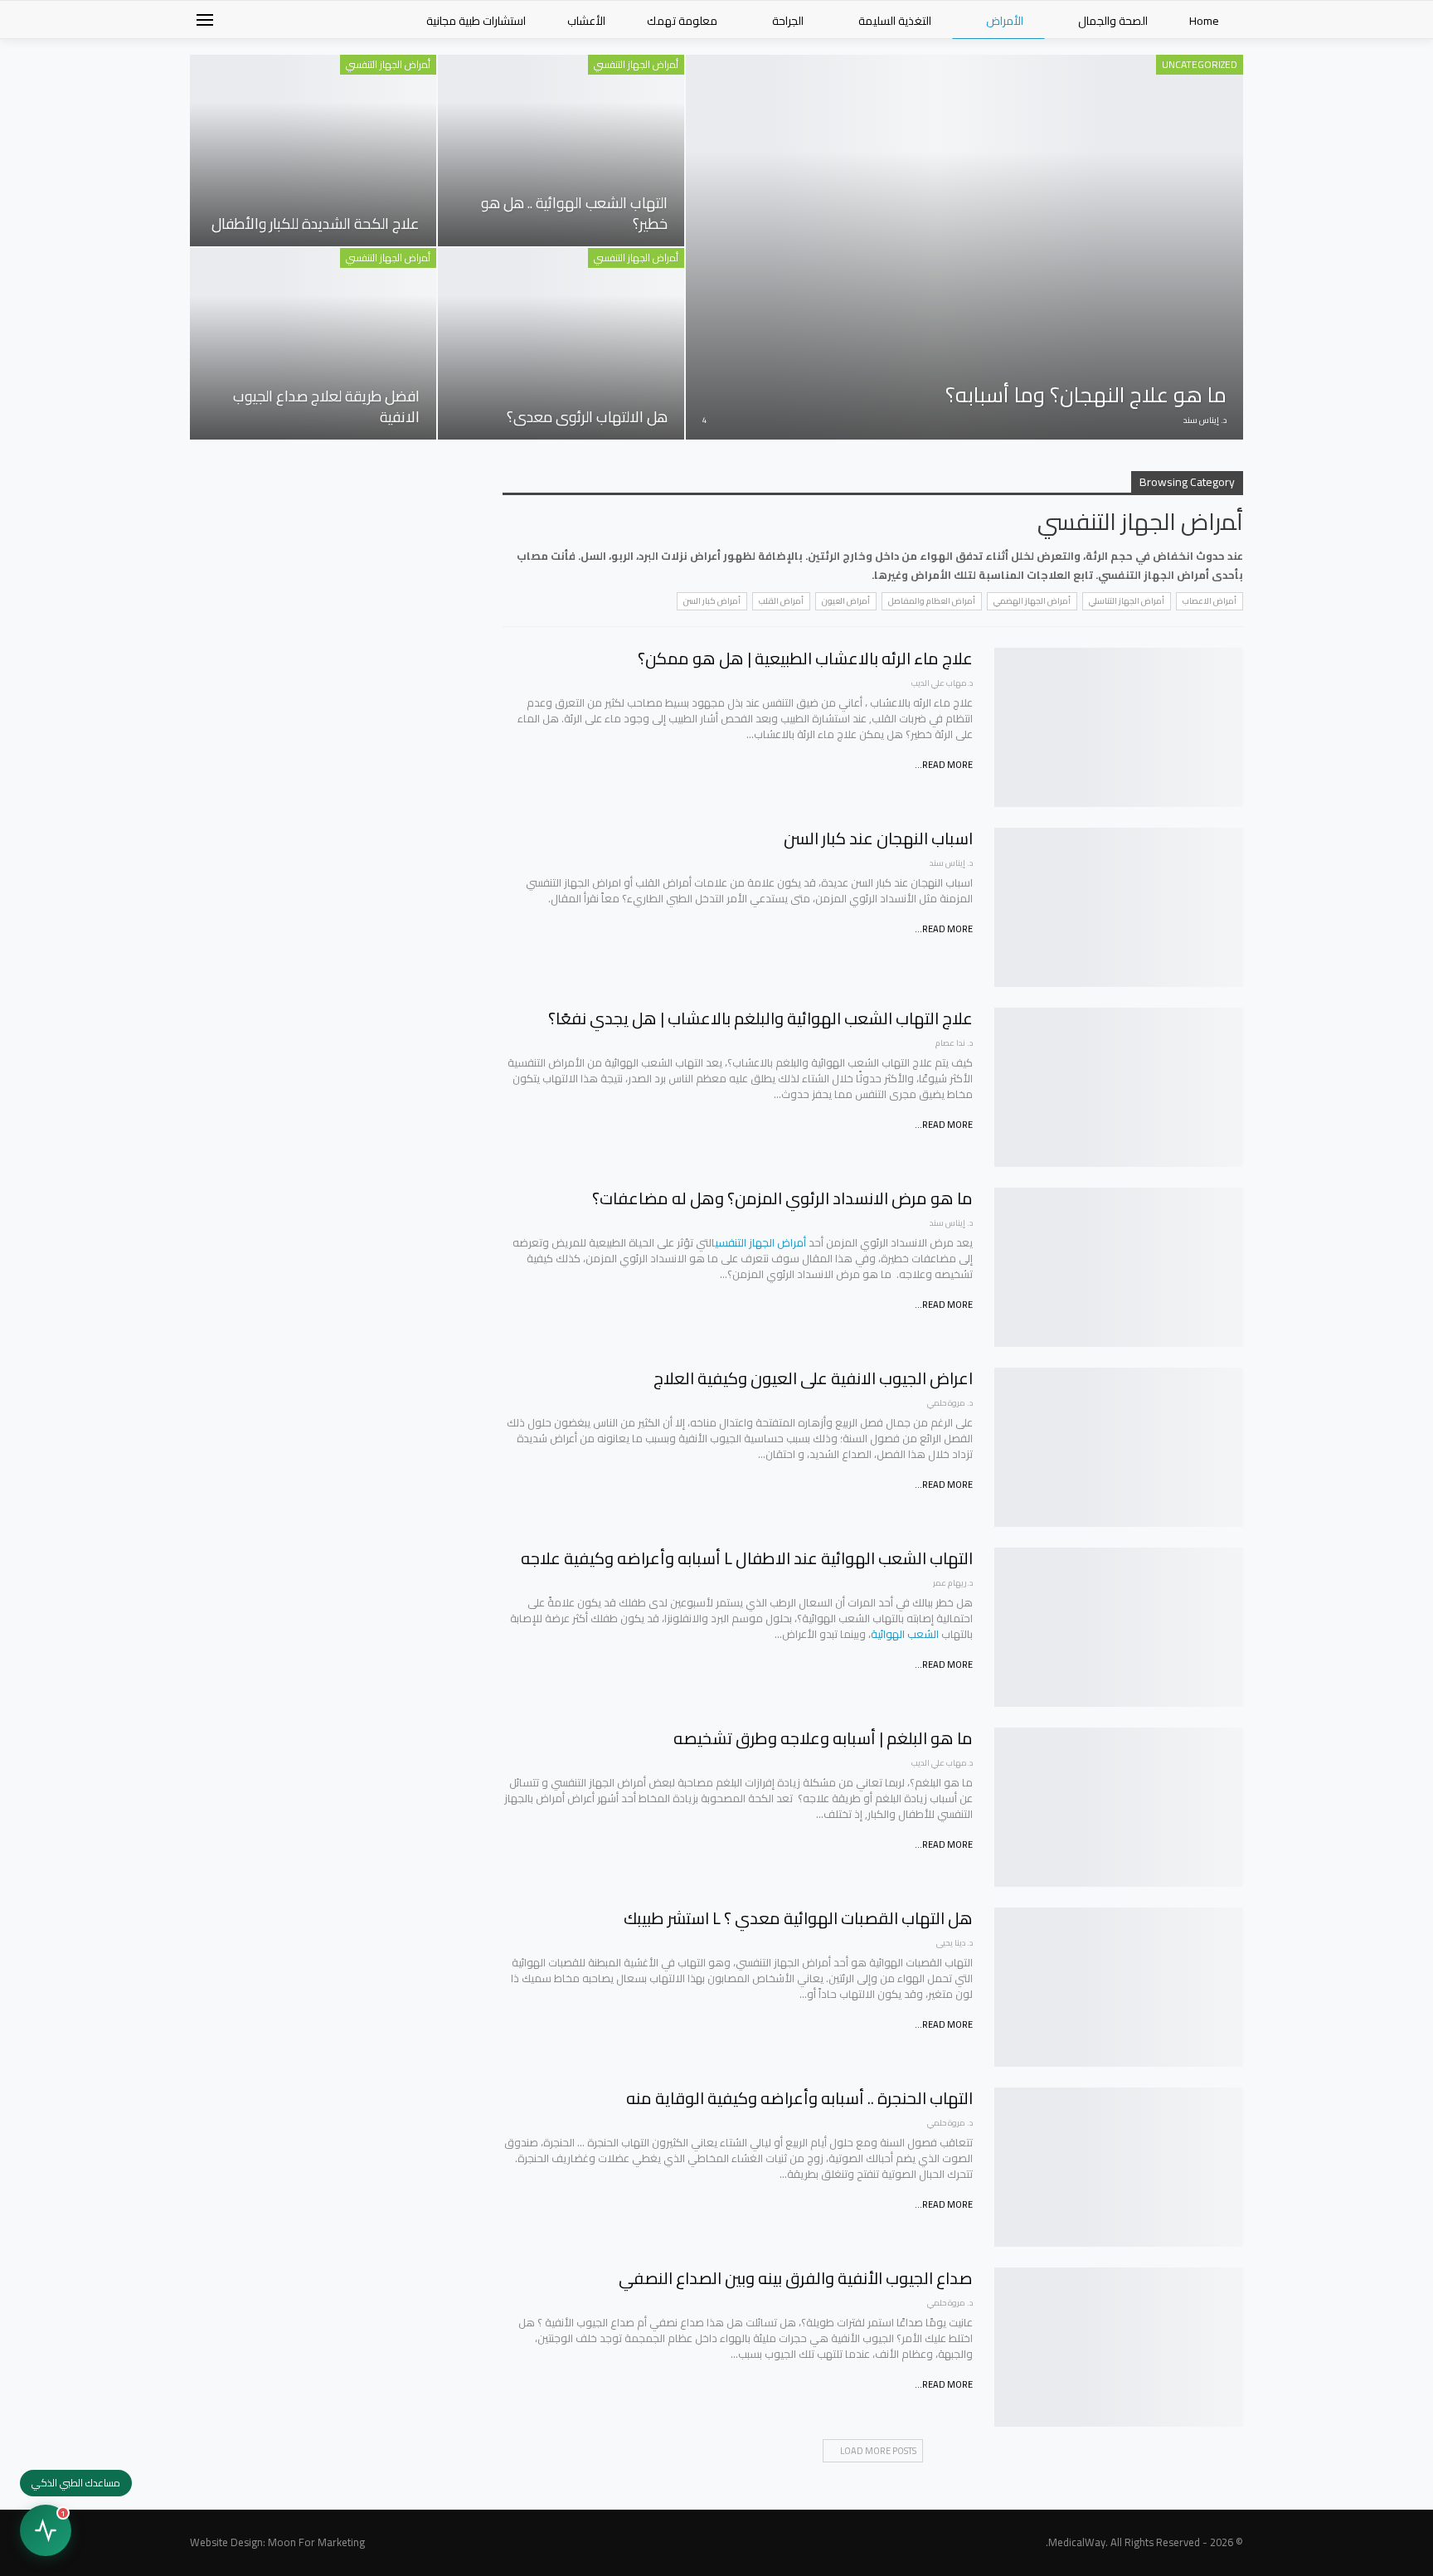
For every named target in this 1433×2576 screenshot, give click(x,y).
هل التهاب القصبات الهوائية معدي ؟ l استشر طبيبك (798, 1918)
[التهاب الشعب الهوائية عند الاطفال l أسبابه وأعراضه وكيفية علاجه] (1119, 1627)
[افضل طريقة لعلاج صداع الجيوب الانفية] (313, 344)
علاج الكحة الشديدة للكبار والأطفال (316, 224)
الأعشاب (586, 21)
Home (1204, 21)
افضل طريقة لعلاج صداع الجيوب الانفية (326, 406)
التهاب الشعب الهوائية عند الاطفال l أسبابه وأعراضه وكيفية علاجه (747, 1558)
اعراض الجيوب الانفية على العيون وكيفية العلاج (813, 1378)
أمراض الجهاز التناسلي (1127, 601)
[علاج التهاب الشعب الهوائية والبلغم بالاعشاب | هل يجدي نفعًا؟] (1119, 1087)
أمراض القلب (781, 601)
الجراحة (788, 21)
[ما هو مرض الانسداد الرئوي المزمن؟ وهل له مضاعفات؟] (1119, 1267)
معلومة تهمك (682, 21)
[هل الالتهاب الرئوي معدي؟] (561, 344)
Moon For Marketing (316, 2542)
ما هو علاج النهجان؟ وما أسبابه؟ (1086, 394)
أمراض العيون (846, 601)
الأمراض (1005, 21)
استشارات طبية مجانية (476, 21)
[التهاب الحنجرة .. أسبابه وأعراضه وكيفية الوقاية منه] (1119, 2167)
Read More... (944, 765)
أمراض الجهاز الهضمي (1032, 601)
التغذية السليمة (895, 21)
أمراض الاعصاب (1210, 601)
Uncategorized (1200, 64)
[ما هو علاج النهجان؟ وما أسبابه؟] (964, 247)
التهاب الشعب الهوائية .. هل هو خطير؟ (574, 213)
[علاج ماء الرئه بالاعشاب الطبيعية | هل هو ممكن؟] (1119, 727)
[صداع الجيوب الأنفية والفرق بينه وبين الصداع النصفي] (1119, 2347)
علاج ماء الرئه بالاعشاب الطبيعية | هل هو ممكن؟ (805, 658)
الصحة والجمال (1113, 21)
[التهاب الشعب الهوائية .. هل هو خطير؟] (561, 151)
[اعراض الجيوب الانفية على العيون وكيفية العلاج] (1119, 1447)
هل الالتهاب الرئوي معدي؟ (587, 417)
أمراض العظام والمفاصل (932, 601)
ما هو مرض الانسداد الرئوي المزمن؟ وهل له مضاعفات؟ (782, 1198)
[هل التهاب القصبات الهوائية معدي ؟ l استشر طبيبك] (1119, 1987)
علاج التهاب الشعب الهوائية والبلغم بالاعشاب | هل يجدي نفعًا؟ (760, 1018)
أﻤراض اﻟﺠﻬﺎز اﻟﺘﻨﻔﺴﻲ (636, 64)
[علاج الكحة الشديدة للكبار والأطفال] (313, 151)
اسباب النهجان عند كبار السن (878, 838)
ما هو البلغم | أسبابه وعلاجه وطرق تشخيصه (823, 1738)
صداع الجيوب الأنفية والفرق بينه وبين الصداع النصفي (796, 2278)
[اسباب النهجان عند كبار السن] (1119, 907)
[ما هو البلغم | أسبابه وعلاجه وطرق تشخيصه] (1119, 1807)
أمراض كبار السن (712, 601)
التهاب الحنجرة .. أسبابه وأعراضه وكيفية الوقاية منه (799, 2098)
